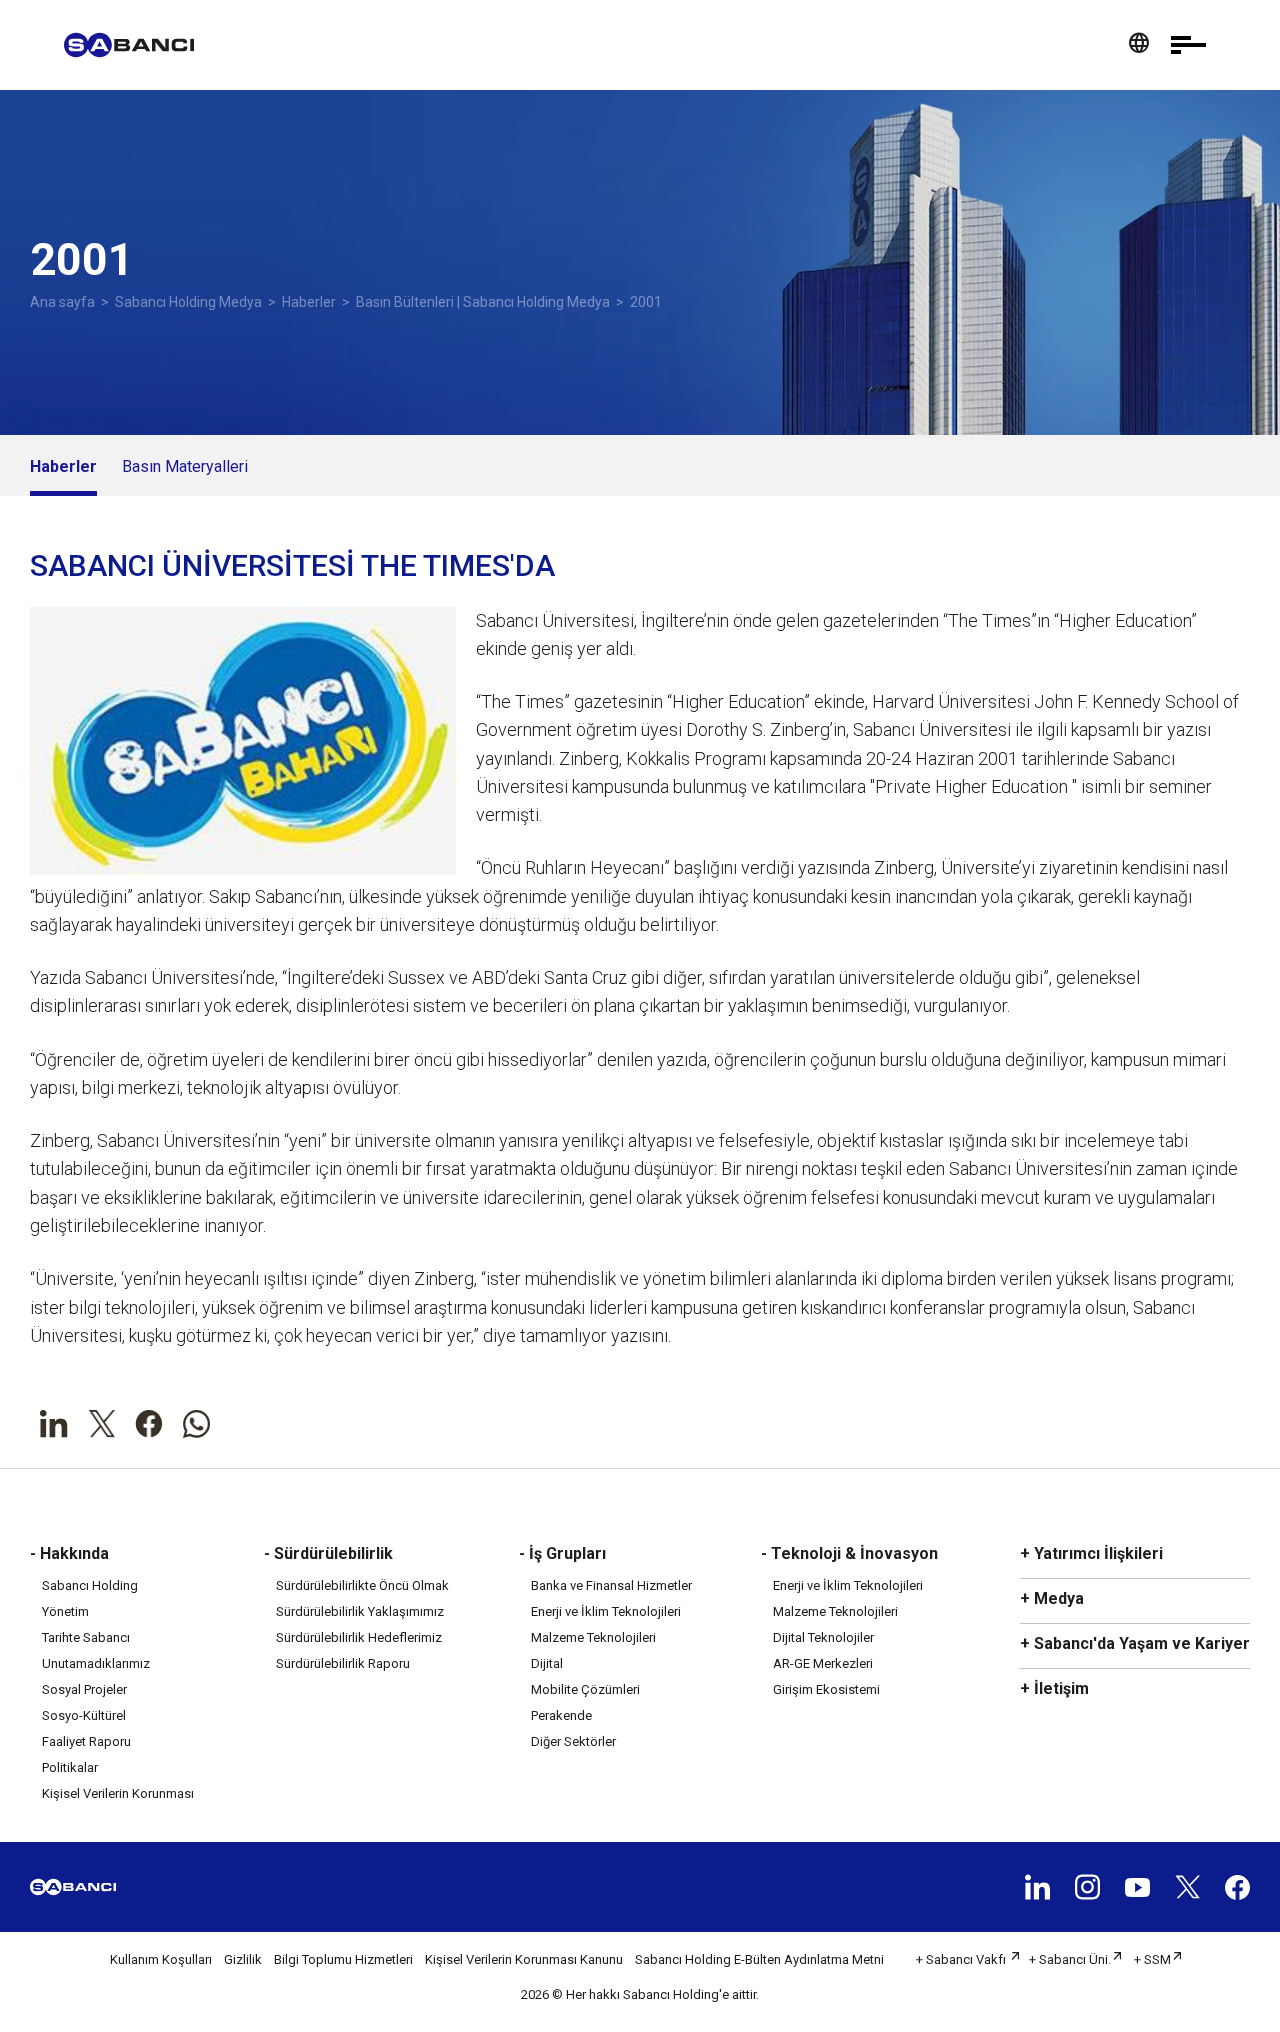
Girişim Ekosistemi (826, 1689)
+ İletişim (1054, 1688)
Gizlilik (243, 1959)
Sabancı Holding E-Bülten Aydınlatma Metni (759, 1959)
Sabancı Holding (90, 1585)
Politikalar (70, 1767)
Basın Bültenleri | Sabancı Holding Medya (483, 302)
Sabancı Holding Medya (188, 302)
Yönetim (65, 1611)
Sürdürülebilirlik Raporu (343, 1663)
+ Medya (1052, 1598)
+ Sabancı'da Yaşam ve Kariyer (1135, 1643)
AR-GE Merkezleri (823, 1663)
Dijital (547, 1663)
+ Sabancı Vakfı (962, 1959)
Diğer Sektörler (573, 1741)
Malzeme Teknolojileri (593, 1637)
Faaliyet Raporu (86, 1741)
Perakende (561, 1715)
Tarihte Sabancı (86, 1637)
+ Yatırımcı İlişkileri (1091, 1553)
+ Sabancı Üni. (1070, 1959)
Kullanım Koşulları (161, 1959)
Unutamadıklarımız (96, 1663)
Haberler (309, 302)
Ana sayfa (62, 302)
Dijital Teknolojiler (823, 1637)
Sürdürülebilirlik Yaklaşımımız (360, 1611)
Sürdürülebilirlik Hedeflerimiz (359, 1637)
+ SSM (1152, 1959)
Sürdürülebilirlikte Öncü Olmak (362, 1585)
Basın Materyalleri (185, 466)
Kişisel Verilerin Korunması (118, 1793)
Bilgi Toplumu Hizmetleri (343, 1959)
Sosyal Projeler (84, 1689)
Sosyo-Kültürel (84, 1715)
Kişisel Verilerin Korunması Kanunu (524, 1959)
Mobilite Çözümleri (585, 1689)
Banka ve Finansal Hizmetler (611, 1585)
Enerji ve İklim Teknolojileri (606, 1611)
